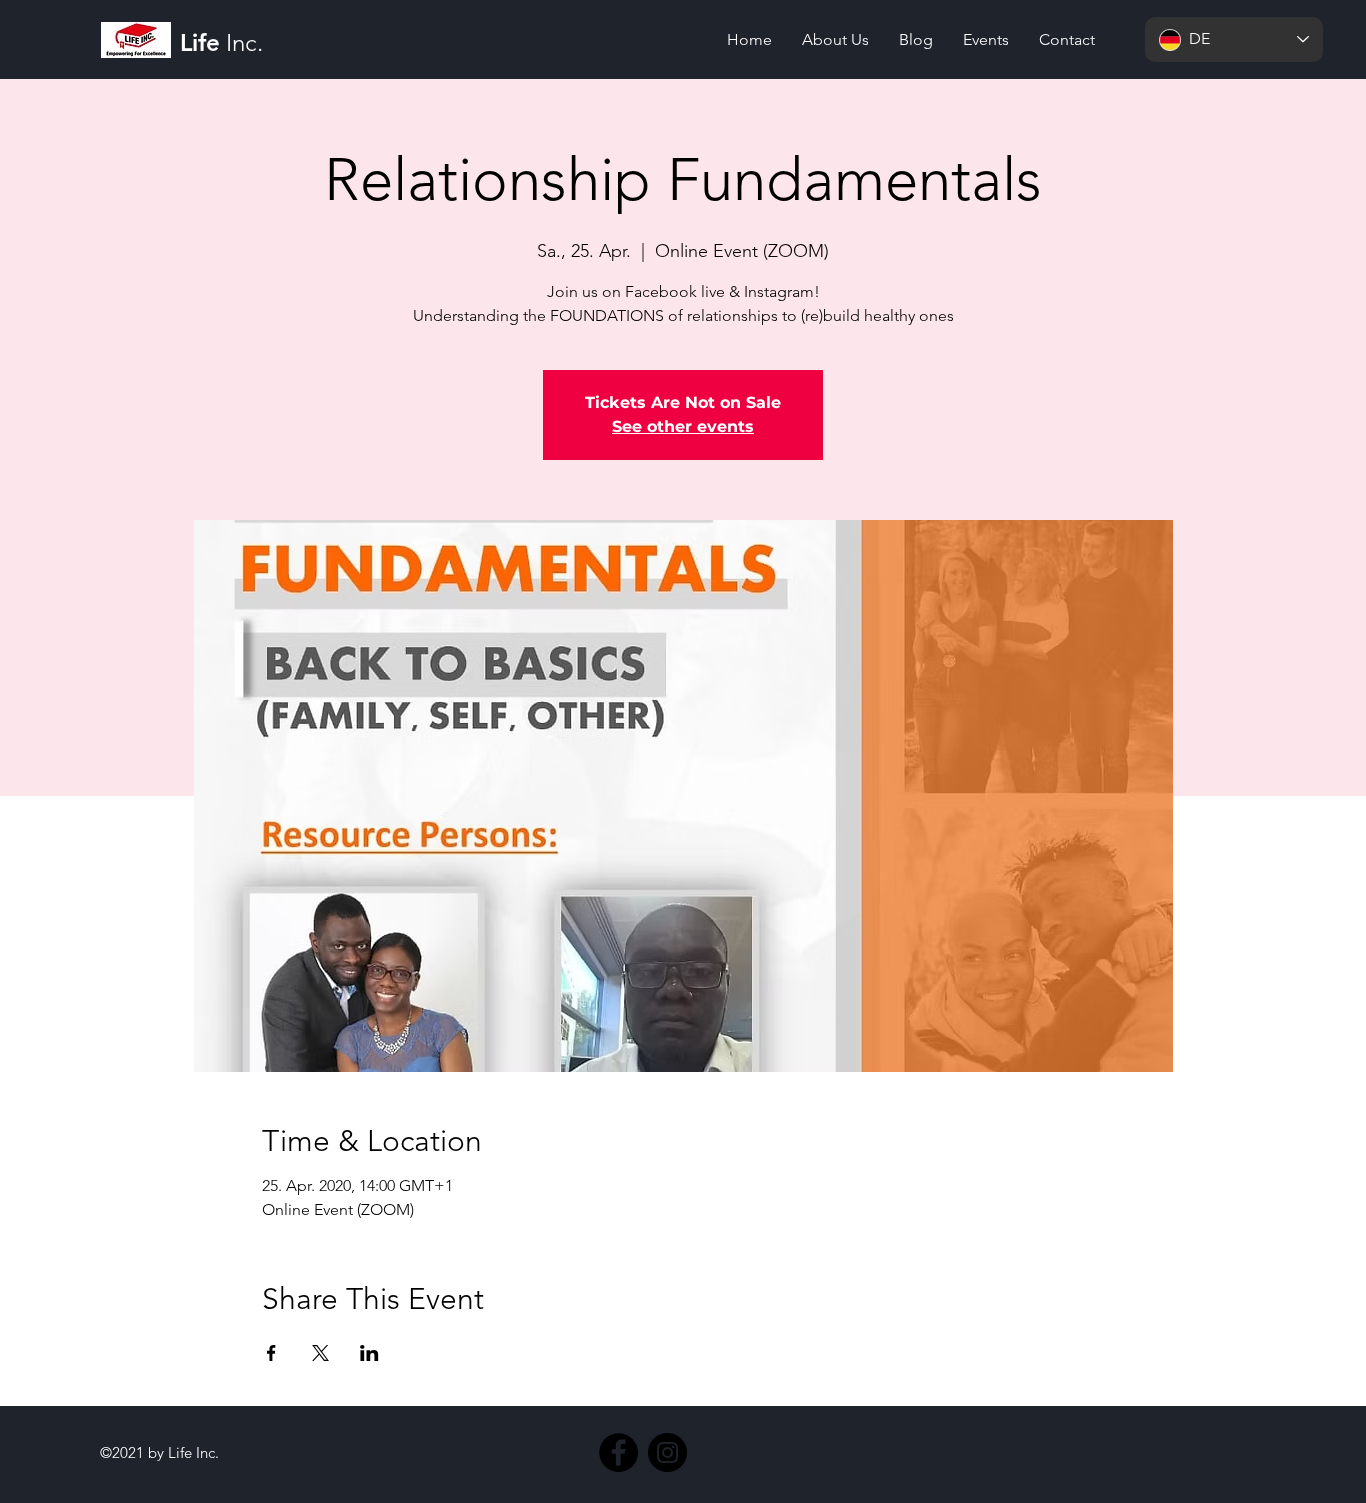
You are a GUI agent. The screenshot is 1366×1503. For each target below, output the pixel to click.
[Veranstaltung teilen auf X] (320, 1353)
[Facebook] (618, 1452)
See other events (683, 426)
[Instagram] (667, 1452)
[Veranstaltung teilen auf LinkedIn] (369, 1353)
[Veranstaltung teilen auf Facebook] (271, 1353)
